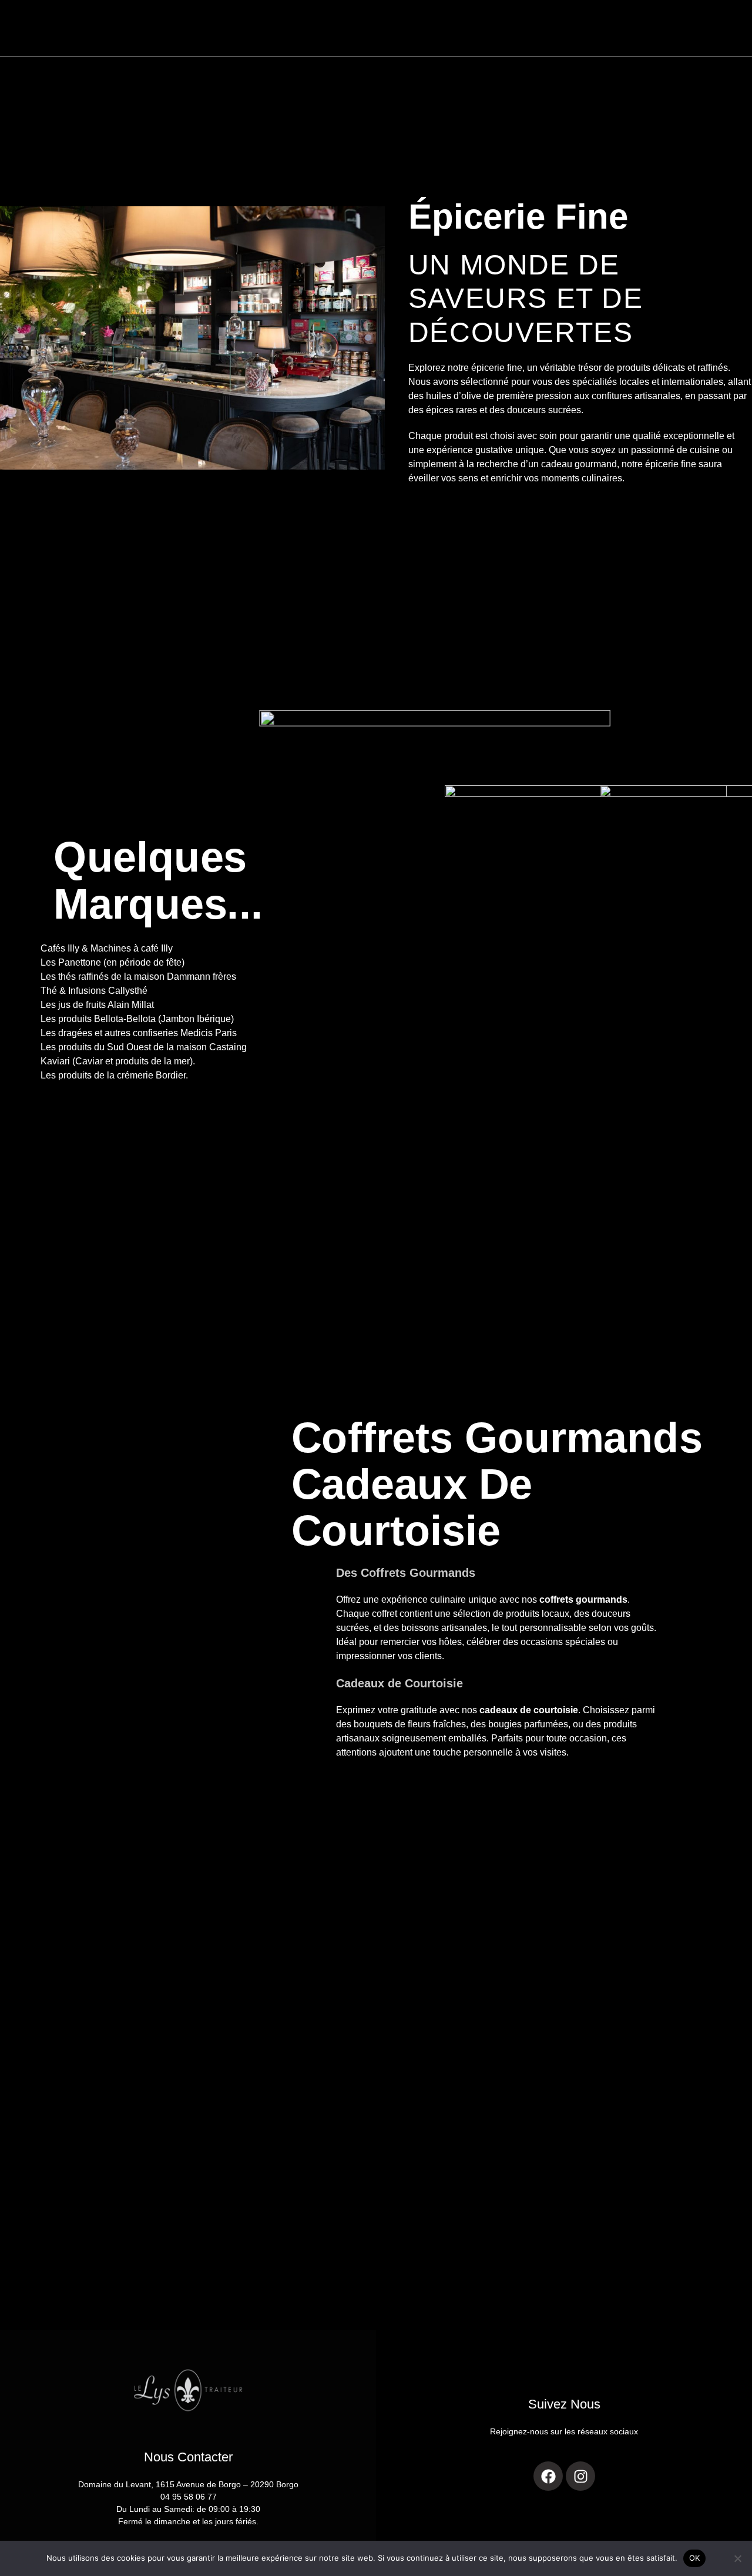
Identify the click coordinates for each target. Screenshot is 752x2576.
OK (695, 2558)
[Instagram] (580, 2476)
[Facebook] (548, 2476)
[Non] (737, 2558)
